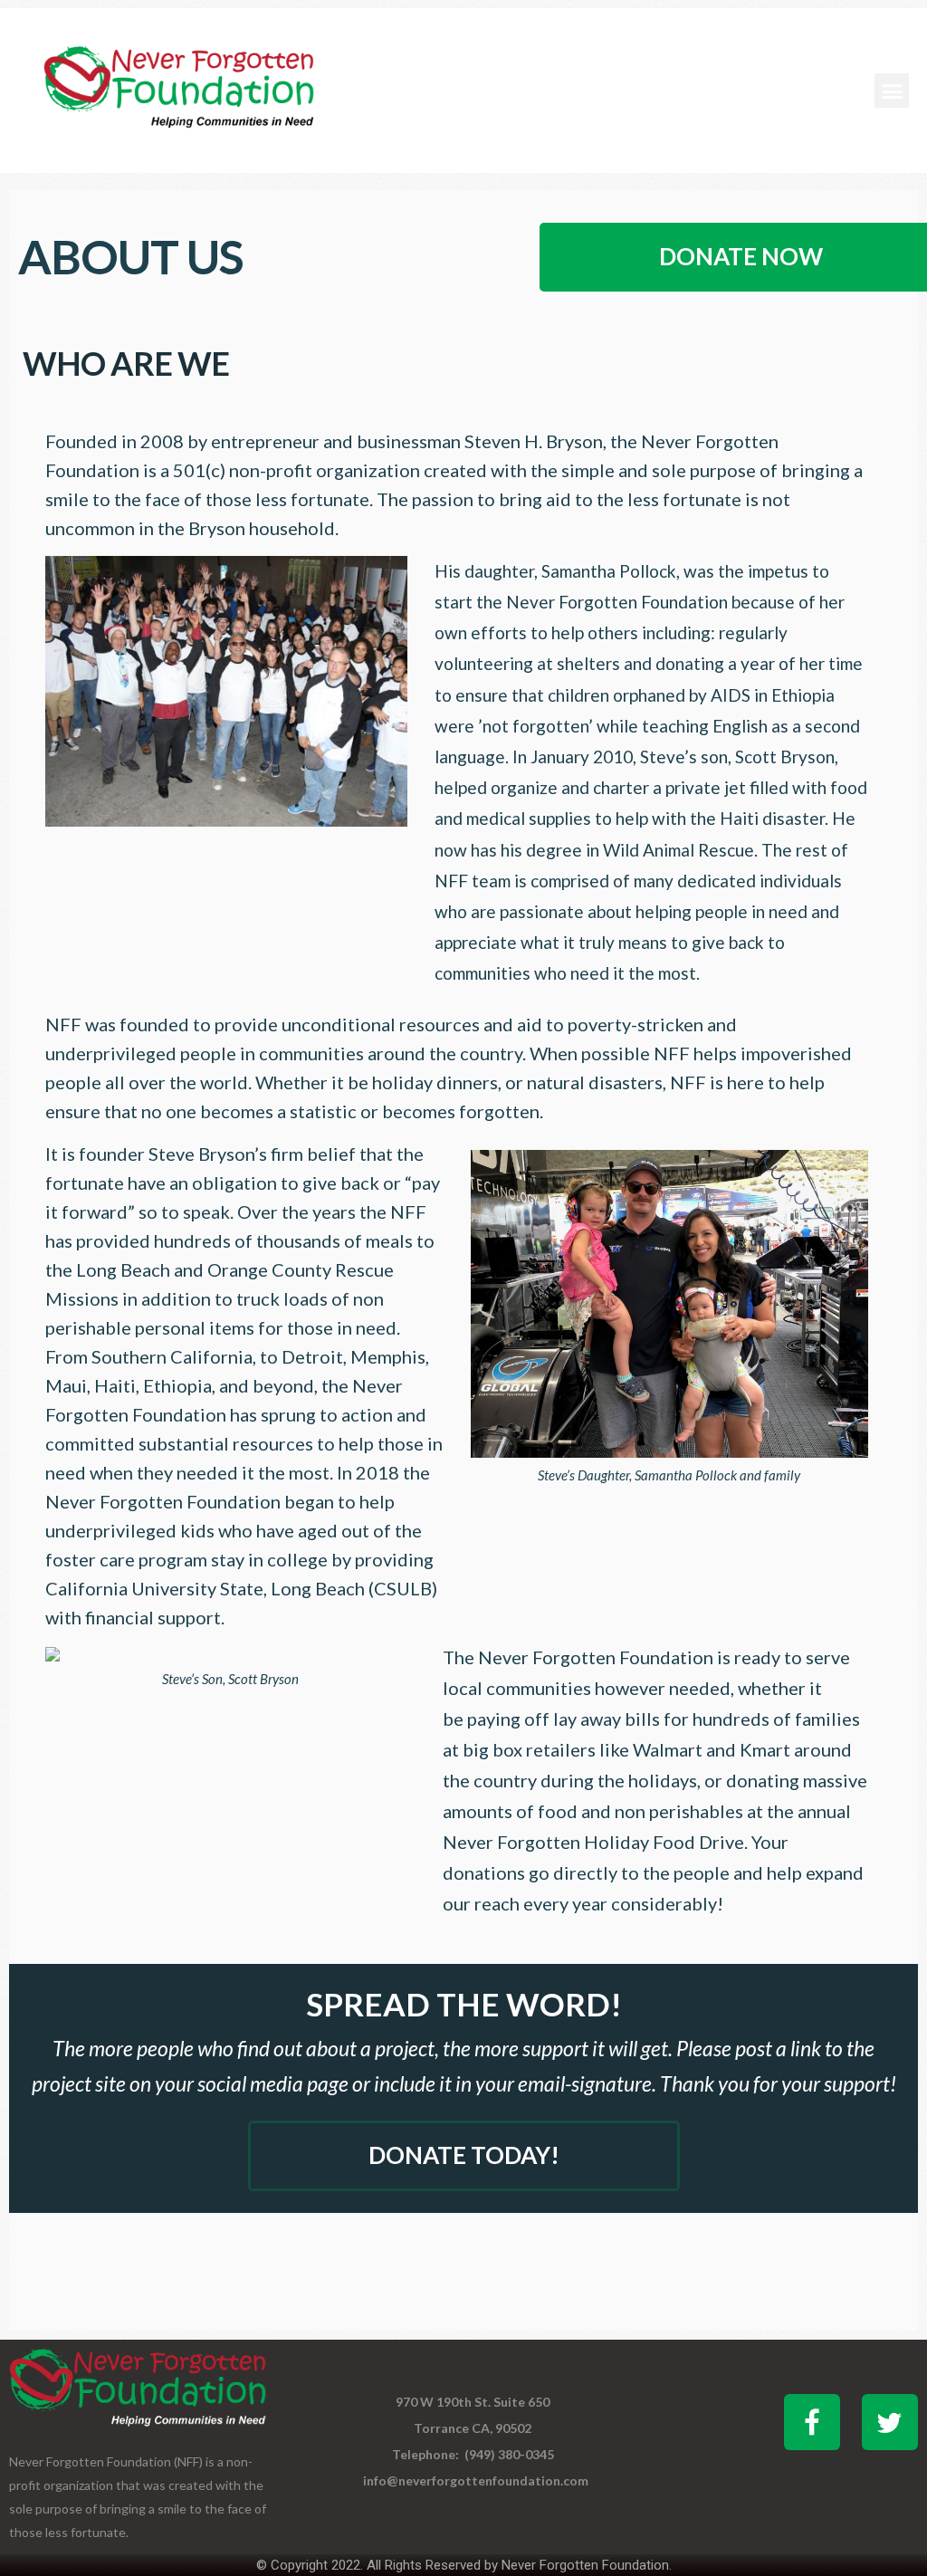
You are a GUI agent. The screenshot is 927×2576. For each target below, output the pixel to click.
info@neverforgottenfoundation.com (476, 2480)
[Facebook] (812, 2422)
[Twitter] (890, 2422)
